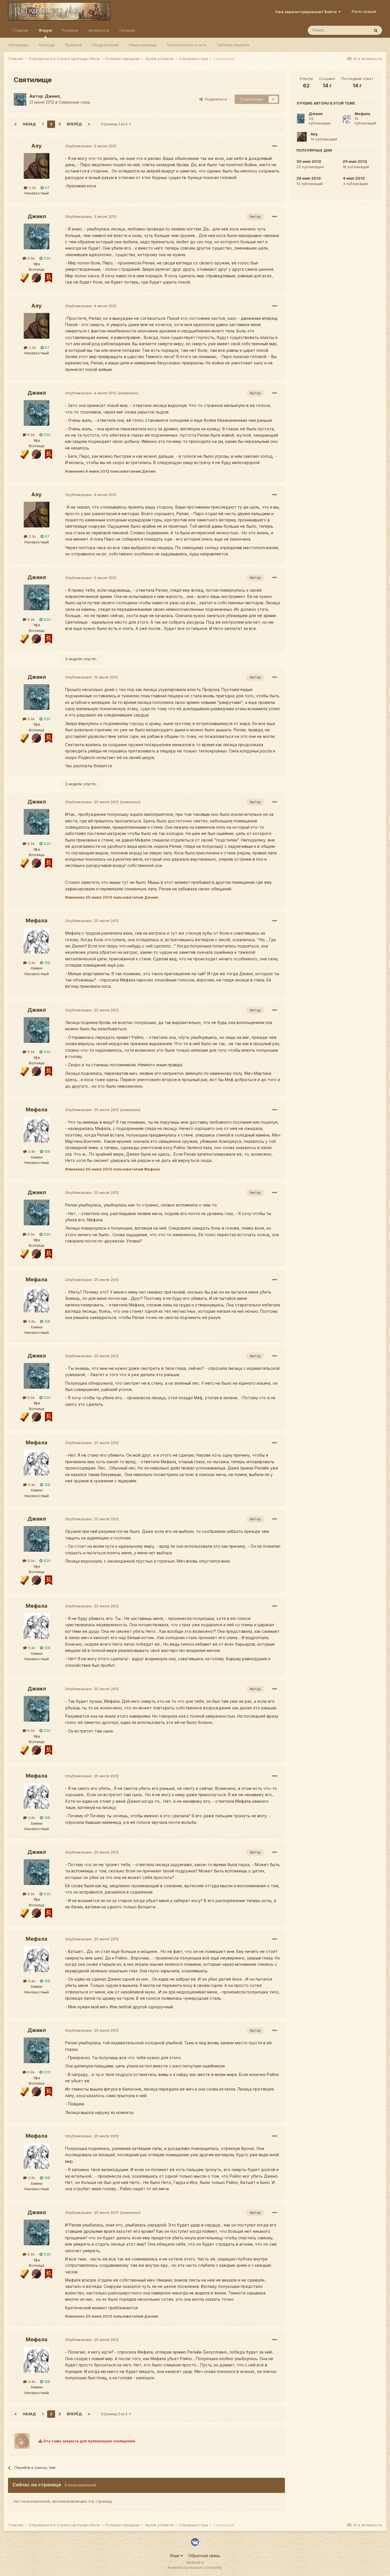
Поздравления (105, 45)
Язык (175, 2556)
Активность (99, 30)
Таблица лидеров (233, 45)
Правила (74, 45)
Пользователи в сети (187, 45)
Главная (21, 30)
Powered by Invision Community (195, 2568)
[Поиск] (376, 30)
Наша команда (143, 45)
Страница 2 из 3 (115, 124)
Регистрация (364, 11)
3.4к (31, 963)
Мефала (37, 920)
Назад (29, 124)
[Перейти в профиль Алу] (37, 166)
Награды (47, 45)
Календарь (19, 45)
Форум (45, 30)
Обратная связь (204, 2556)
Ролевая (70, 30)
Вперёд (74, 124)
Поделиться (215, 99)
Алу (37, 146)
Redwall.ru (195, 2562)
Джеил (52, 96)
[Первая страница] (15, 124)
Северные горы (75, 102)
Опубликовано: (91, 146)
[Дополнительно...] (275, 146)
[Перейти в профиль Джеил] (20, 99)
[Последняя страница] (89, 124)
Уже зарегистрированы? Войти (307, 12)
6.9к (31, 258)
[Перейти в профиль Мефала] (37, 941)
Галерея (127, 30)
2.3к (32, 188)
